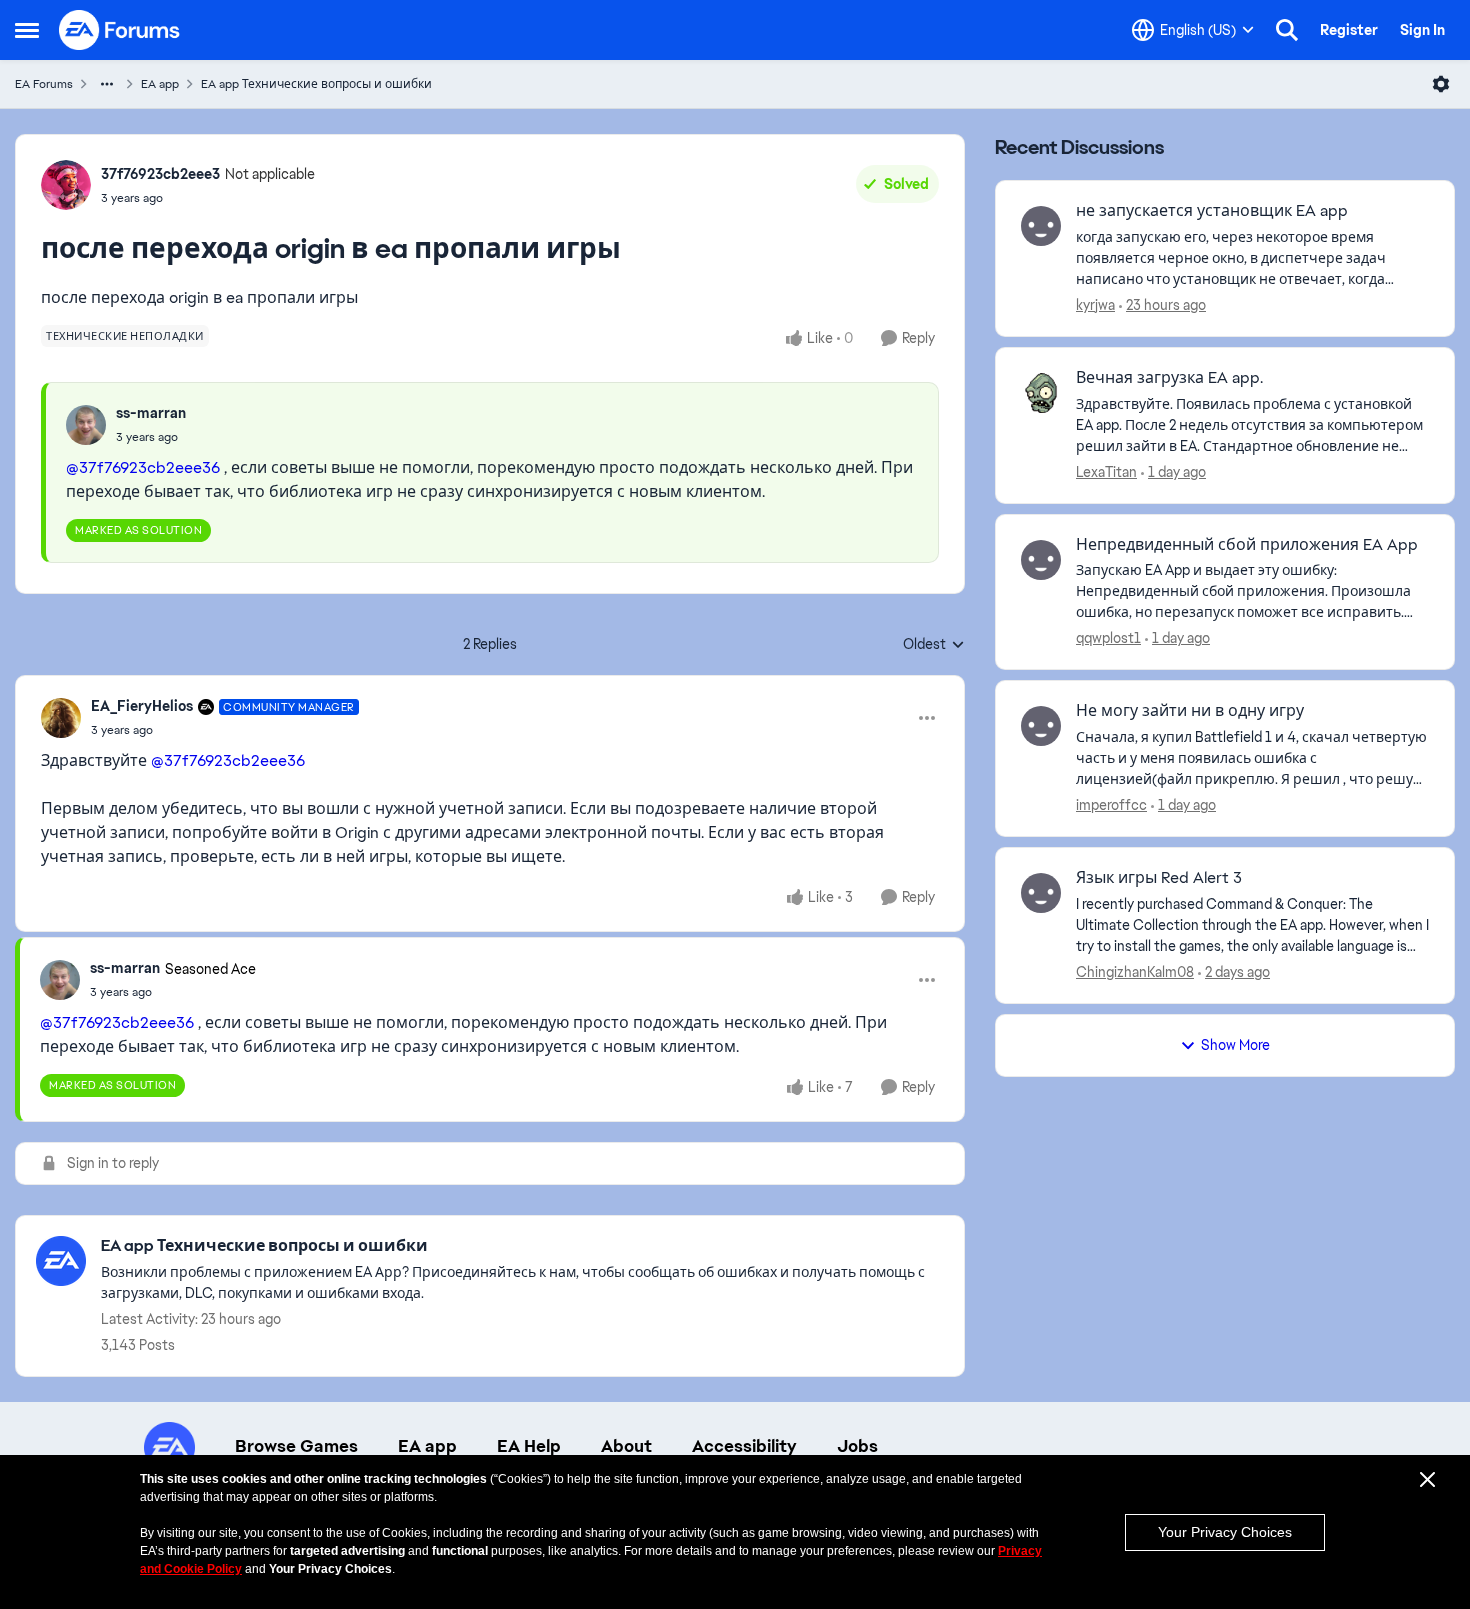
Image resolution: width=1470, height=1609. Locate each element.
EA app (160, 84)
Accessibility (744, 1446)
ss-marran (151, 413)
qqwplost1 (1108, 638)
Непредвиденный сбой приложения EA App (1247, 545)
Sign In (1422, 30)
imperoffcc (1111, 805)
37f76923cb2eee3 (160, 174)
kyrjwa (1095, 305)
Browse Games (296, 1446)
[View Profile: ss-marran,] (86, 425)
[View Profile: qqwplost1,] (1041, 560)
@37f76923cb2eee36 (143, 467)
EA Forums (44, 84)
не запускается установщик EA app (1212, 211)
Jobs (857, 1446)
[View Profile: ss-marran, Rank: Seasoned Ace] (60, 980)
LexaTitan (1106, 472)
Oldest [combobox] (934, 645)
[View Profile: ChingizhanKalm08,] (1041, 893)
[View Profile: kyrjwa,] (1041, 226)
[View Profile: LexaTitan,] (1041, 393)
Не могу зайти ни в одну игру (1190, 711)
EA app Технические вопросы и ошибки (316, 84)
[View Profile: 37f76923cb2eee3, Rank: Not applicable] (66, 185)
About (626, 1446)
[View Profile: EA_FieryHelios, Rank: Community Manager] (61, 718)
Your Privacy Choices (1225, 1532)
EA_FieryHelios (142, 706)
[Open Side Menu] (27, 30)
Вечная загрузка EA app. (1169, 378)
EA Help (529, 1446)
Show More (1235, 1045)
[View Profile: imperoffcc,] (1041, 726)
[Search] (1287, 30)
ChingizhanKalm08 (1135, 972)
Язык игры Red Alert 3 (1159, 878)
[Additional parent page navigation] (107, 84)
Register (1349, 30)
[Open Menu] (1441, 84)
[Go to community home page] (120, 30)
